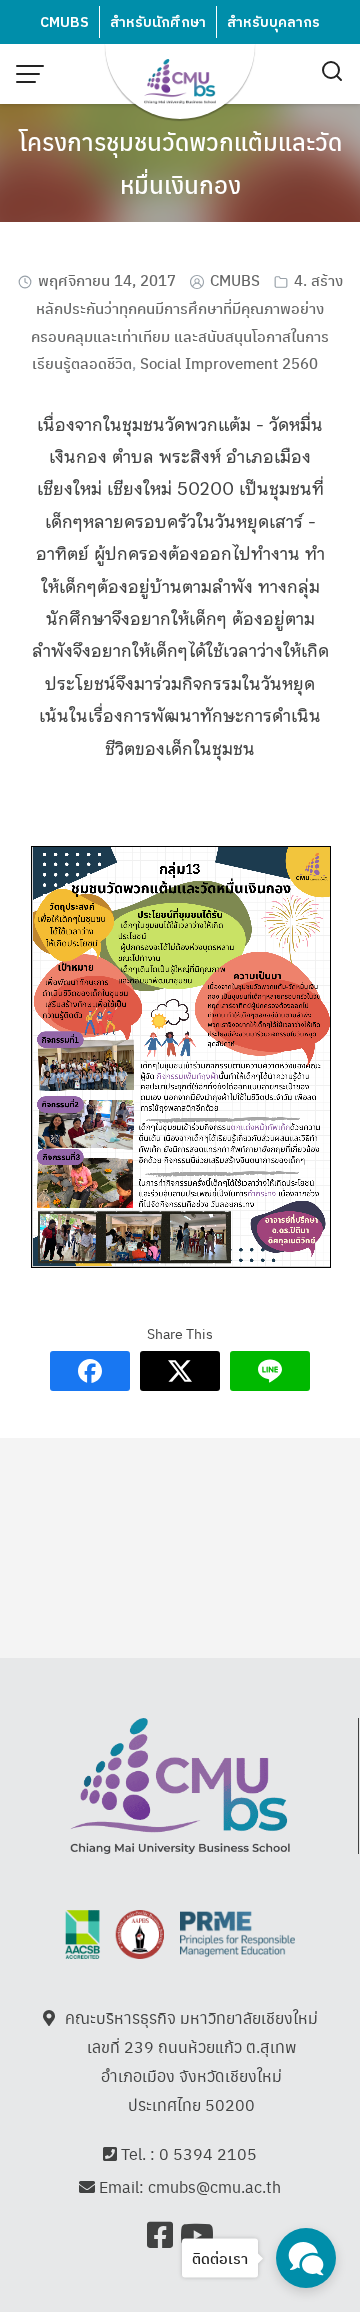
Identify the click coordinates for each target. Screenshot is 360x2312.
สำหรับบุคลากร (273, 22)
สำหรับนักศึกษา (158, 22)
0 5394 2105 (208, 2153)
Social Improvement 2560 (229, 362)
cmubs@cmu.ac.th (214, 2186)
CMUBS (64, 22)
